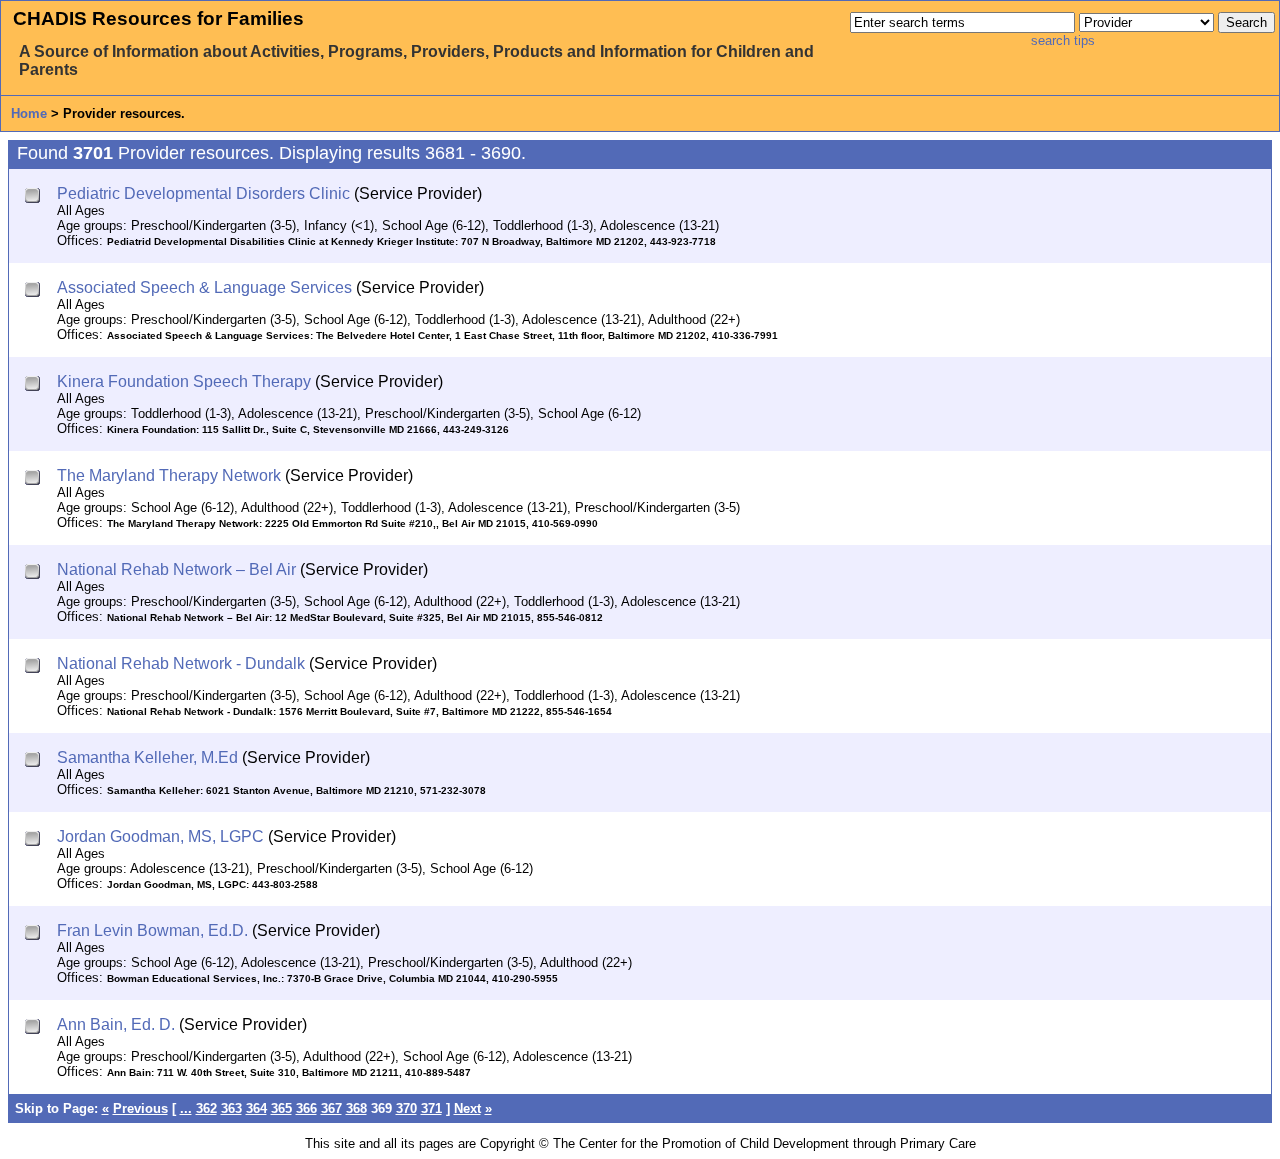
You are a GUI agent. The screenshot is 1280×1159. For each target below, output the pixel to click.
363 (231, 1108)
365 (281, 1108)
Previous (140, 1108)
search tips (1063, 40)
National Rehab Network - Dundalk (181, 663)
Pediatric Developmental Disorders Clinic (203, 193)
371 (431, 1108)
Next (467, 1108)
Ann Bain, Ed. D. (116, 1024)
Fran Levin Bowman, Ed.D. (152, 930)
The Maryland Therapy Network (169, 475)
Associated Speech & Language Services (204, 287)
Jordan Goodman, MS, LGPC (160, 836)
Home (29, 113)
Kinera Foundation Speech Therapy (184, 381)
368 (356, 1108)
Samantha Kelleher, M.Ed (147, 757)
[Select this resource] (34, 197)
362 (206, 1108)
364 (256, 1108)
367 (331, 1108)
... (186, 1108)
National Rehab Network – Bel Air (176, 569)
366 (306, 1108)
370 (406, 1108)
